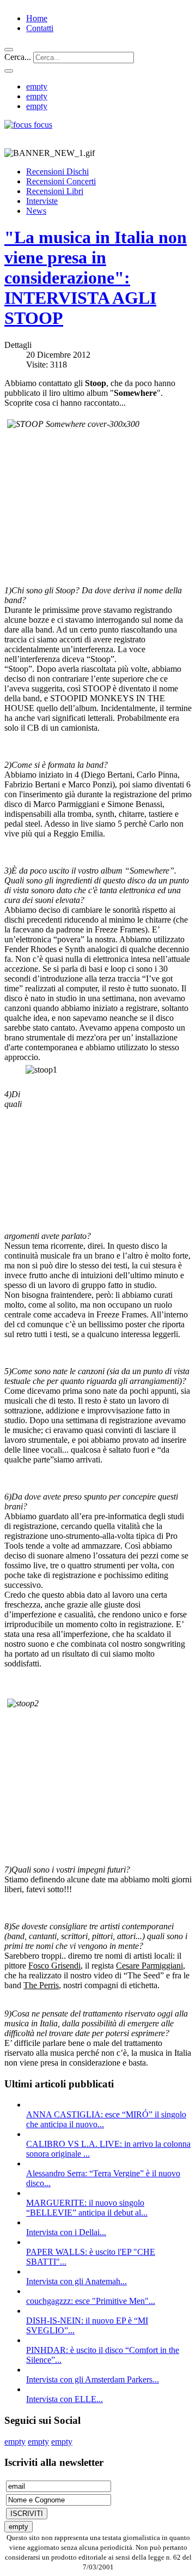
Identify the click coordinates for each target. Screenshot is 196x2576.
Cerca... (18, 57)
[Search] (9, 50)
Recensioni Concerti (61, 181)
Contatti (40, 28)
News (36, 211)
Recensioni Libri (55, 191)
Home (37, 18)
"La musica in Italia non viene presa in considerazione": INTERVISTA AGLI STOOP (96, 278)
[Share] (9, 71)
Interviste (42, 201)
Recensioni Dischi (57, 171)
